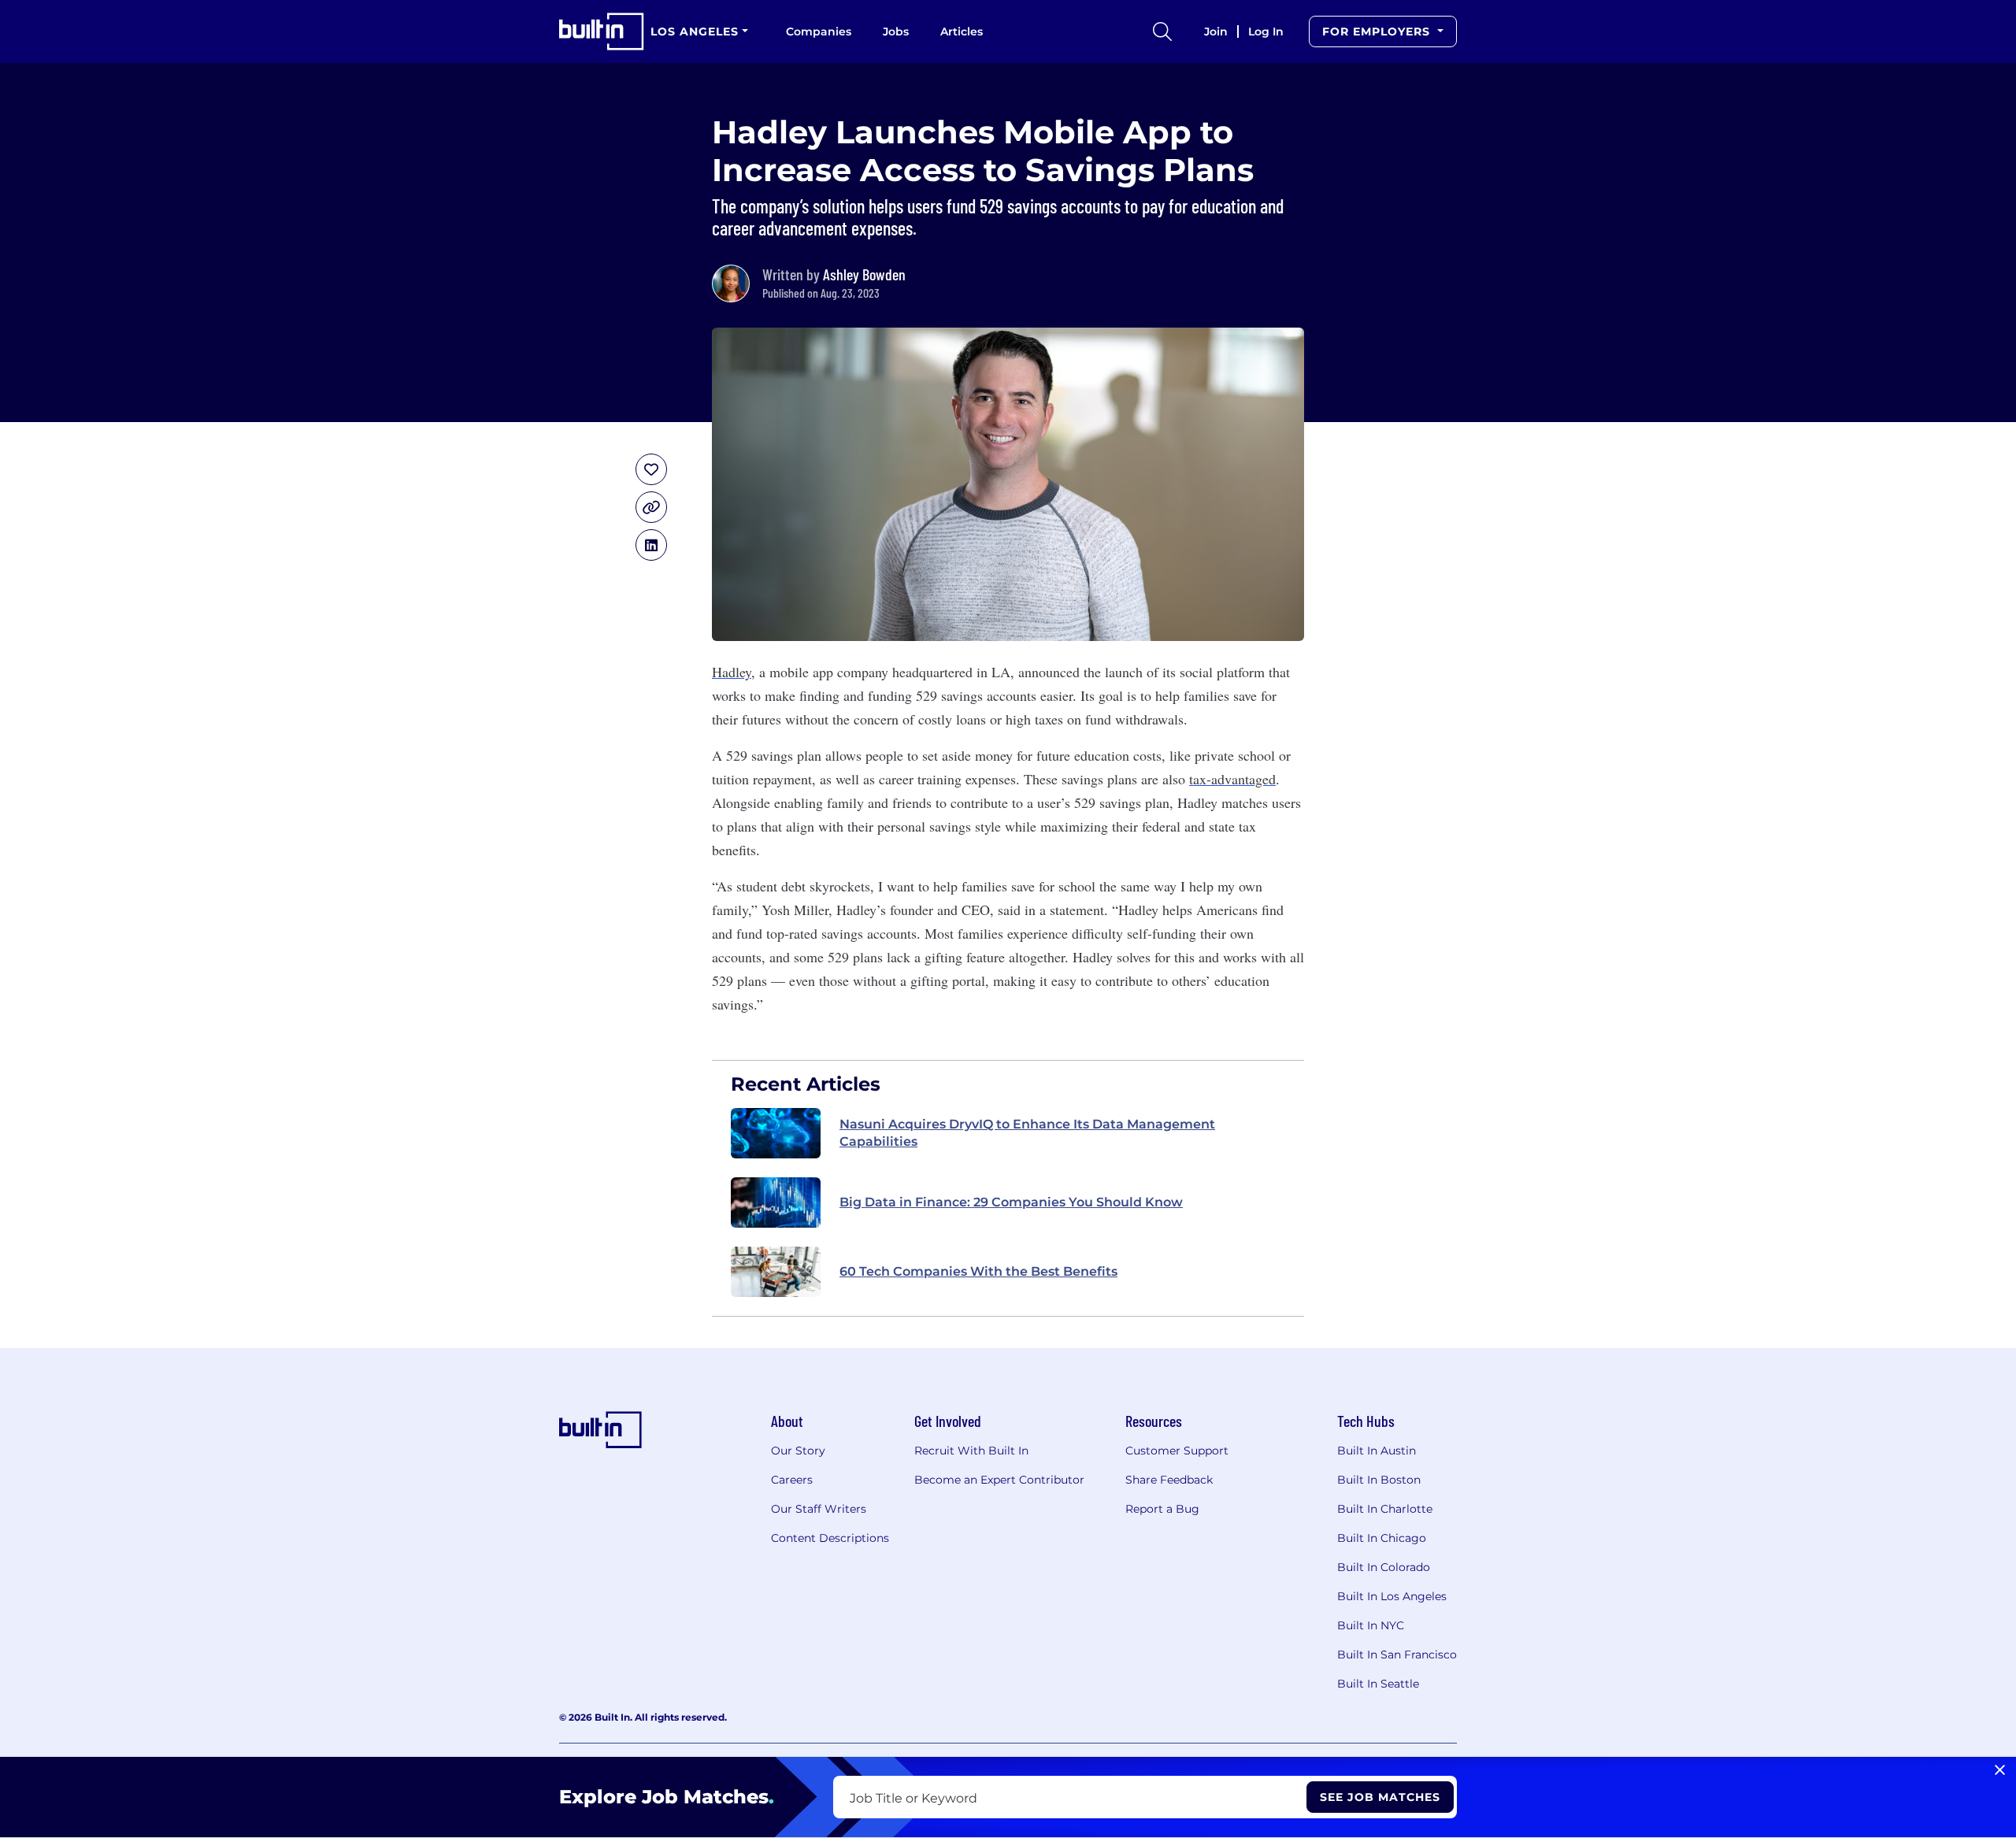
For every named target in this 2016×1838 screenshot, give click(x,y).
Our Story (798, 1451)
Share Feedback (1169, 1480)
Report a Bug (1162, 1509)
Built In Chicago (1382, 1538)
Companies (819, 31)
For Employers (1378, 31)
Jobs (896, 31)
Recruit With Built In (971, 1451)
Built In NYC (1371, 1625)
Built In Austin (1377, 1451)
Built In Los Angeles (1392, 1596)
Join (1216, 31)
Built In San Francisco (1397, 1655)
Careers (792, 1480)
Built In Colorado (1384, 1567)
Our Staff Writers (819, 1509)
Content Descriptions (830, 1538)
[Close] (2000, 1770)
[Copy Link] (651, 507)
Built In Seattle (1378, 1684)
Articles (962, 31)
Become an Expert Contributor (999, 1480)
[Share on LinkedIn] (651, 545)
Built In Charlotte (1385, 1509)
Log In (1266, 31)
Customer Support (1177, 1451)
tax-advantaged (1232, 779)
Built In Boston (1379, 1480)
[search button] (1162, 31)
